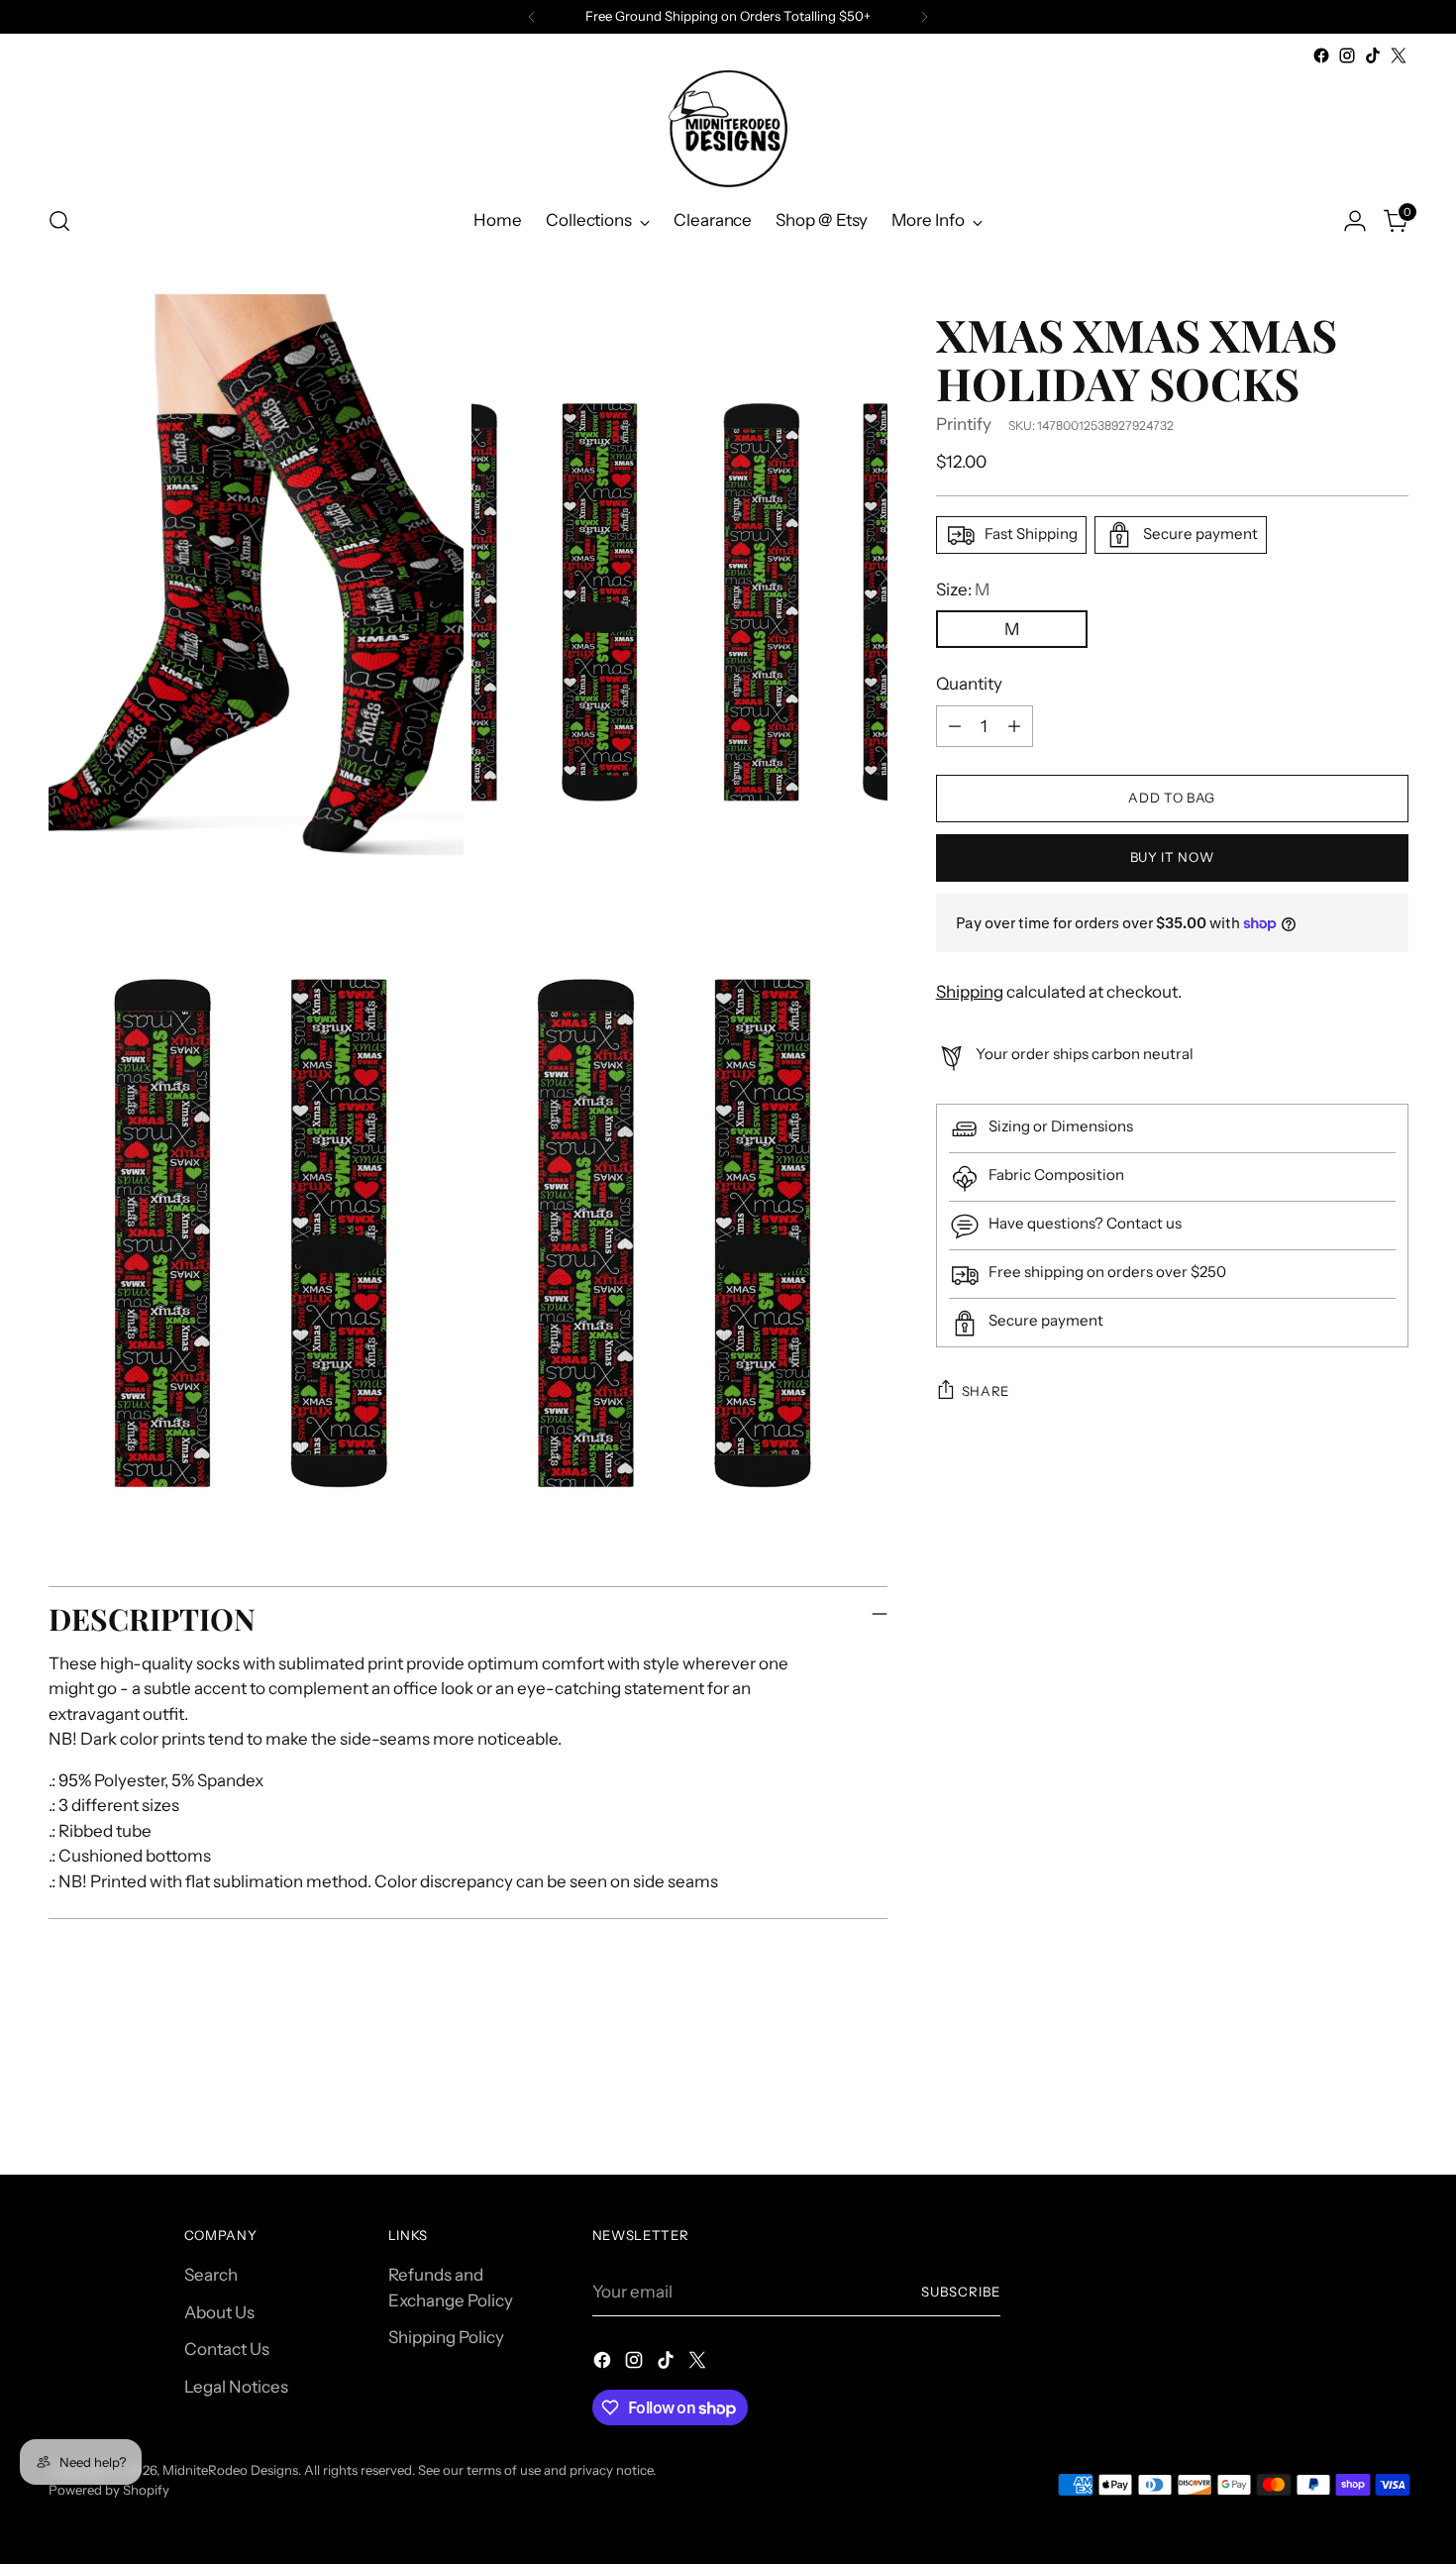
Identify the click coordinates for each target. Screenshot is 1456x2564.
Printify (964, 424)
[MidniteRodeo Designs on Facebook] (1321, 55)
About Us (219, 2312)
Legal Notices (236, 2387)
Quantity (969, 684)
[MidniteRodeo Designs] (728, 128)
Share (986, 1391)
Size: (963, 589)
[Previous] (532, 17)
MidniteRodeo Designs (230, 2470)
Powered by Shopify (109, 2490)
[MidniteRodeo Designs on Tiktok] (1373, 55)
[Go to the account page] (1355, 221)
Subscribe (961, 2292)
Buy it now (1172, 857)
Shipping (970, 992)
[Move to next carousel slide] (1392, 2106)
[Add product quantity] (1014, 726)
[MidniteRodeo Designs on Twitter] (1399, 55)
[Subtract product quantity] (955, 726)
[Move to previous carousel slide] (1346, 2107)
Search (211, 2275)
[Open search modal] (59, 221)
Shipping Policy (446, 2337)
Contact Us (227, 2349)
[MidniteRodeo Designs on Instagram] (1347, 55)
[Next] (924, 17)
